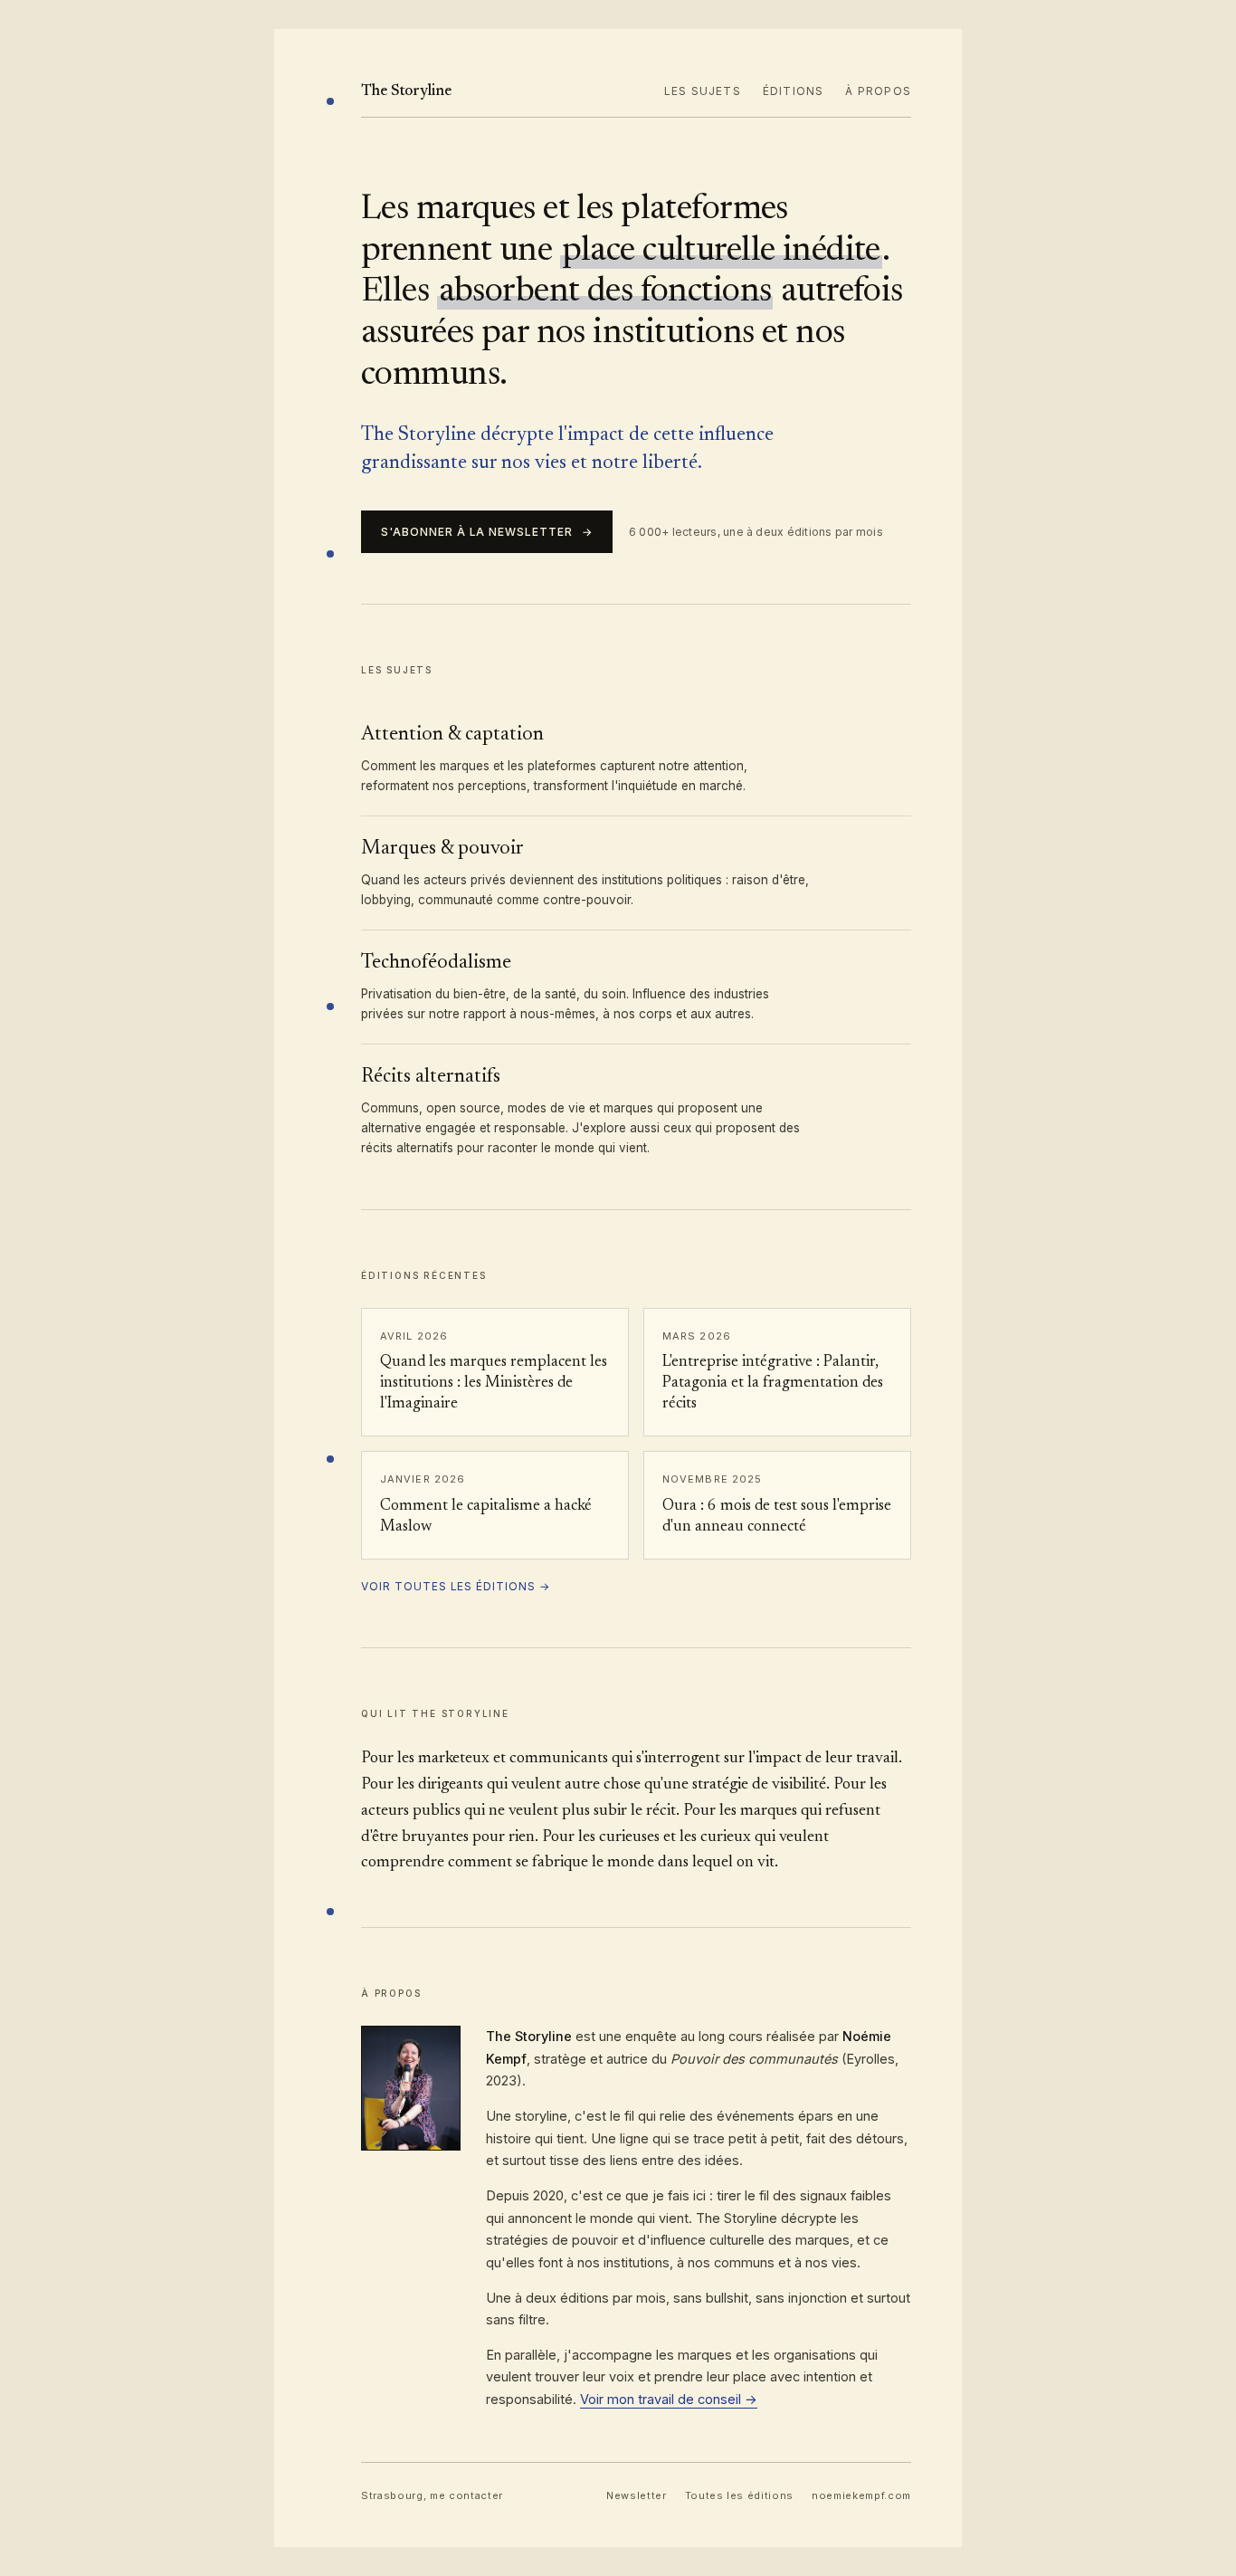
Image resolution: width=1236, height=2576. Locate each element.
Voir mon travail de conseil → (669, 2399)
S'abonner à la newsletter (487, 532)
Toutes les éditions (740, 2495)
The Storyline (406, 92)
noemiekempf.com (861, 2495)
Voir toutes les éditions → (456, 1586)
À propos (878, 91)
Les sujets (703, 91)
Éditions (794, 91)
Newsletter (637, 2495)
